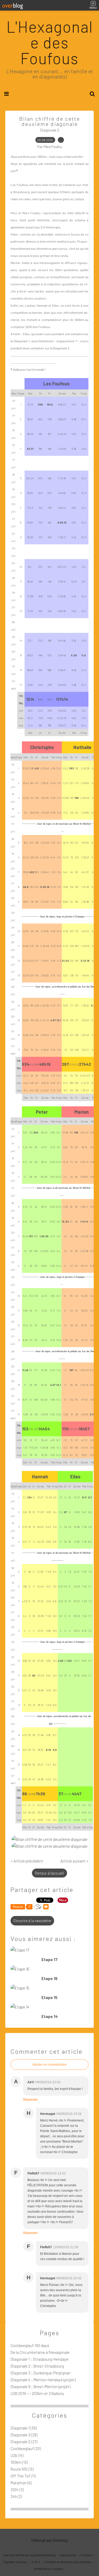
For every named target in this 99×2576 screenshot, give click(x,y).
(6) (21, 2483)
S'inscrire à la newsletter (32, 1921)
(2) (16, 2496)
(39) (24, 2428)
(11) (23, 2476)
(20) (26, 2448)
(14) (17, 2455)
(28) (24, 2435)
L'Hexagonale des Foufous (50, 42)
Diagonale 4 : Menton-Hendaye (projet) (43, 2380)
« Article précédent (27, 1861)
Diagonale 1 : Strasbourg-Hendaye (39, 2359)
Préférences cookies (49, 2569)
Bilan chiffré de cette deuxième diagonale (50, 121)
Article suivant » (74, 1861)
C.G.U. (36, 2562)
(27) (24, 2442)
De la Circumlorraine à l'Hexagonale (40, 2352)
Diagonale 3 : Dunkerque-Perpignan (41, 2373)
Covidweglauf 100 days (30, 2345)
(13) (19, 2462)
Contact (86, 2555)
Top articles (68, 2555)
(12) (22, 2469)
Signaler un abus (16, 2562)
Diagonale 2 (50, 130)
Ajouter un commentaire (50, 2065)
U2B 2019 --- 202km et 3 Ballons (37, 2393)
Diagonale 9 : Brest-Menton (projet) (41, 2387)
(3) (17, 2490)
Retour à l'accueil (49, 1873)
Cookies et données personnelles (68, 2562)
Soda (16, 369)
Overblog (60, 2540)
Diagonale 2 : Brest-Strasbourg (37, 2366)
